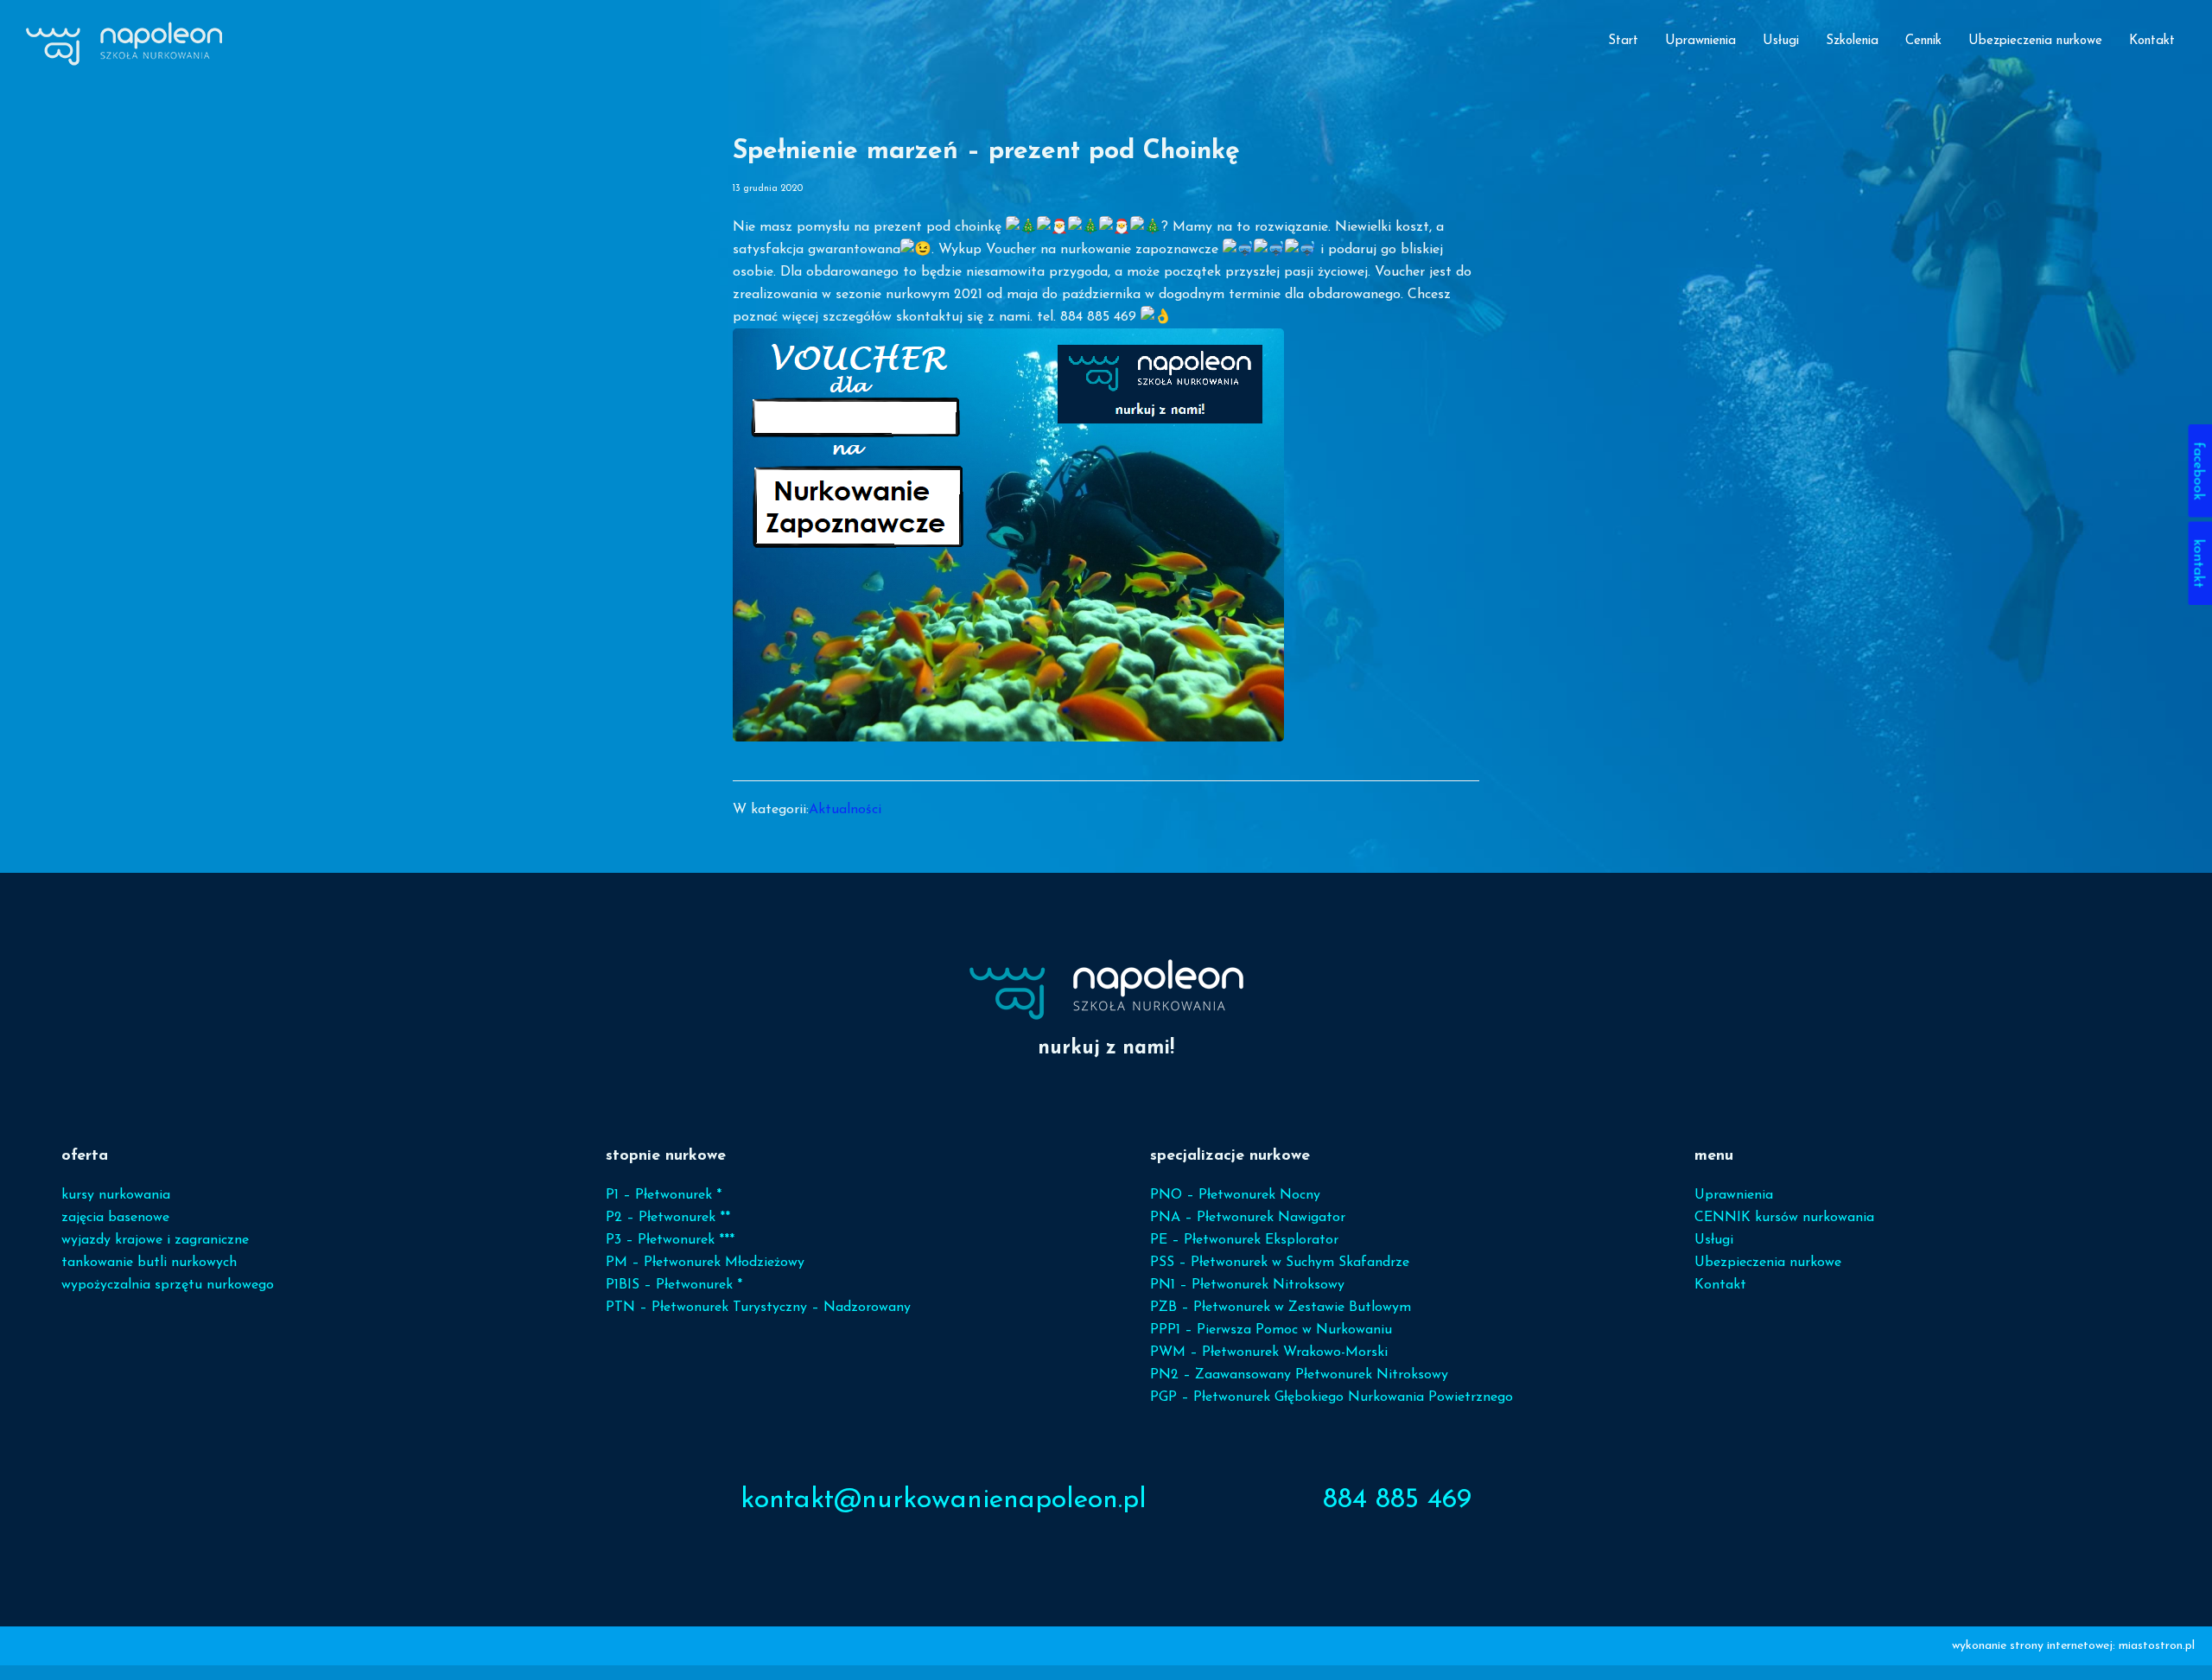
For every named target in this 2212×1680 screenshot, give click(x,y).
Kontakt (1720, 1285)
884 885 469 (1397, 1500)
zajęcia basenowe (115, 1218)
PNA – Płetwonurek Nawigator (1248, 1218)
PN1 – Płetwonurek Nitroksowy (1247, 1285)
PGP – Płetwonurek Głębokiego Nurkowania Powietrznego (1332, 1397)
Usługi (1714, 1240)
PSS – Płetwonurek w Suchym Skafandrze (1280, 1263)
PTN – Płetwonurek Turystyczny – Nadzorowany (758, 1308)
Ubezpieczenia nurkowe (1768, 1263)
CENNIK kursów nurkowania (1784, 1218)
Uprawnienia (1734, 1195)
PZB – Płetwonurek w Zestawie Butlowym (1281, 1308)
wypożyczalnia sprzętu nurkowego (168, 1285)
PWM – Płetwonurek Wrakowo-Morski (1269, 1352)
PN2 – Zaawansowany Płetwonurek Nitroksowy (1299, 1375)
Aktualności (845, 810)
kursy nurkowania (116, 1195)
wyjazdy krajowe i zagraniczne (155, 1240)
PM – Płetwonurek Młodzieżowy (705, 1263)
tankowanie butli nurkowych (149, 1263)
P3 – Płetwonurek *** (670, 1240)
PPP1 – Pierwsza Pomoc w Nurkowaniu (1271, 1330)
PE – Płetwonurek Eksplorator (1244, 1240)
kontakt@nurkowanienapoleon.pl (944, 1500)
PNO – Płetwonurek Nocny (1235, 1195)
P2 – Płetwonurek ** (668, 1218)
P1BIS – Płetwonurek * (674, 1285)
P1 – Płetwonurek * (664, 1195)
